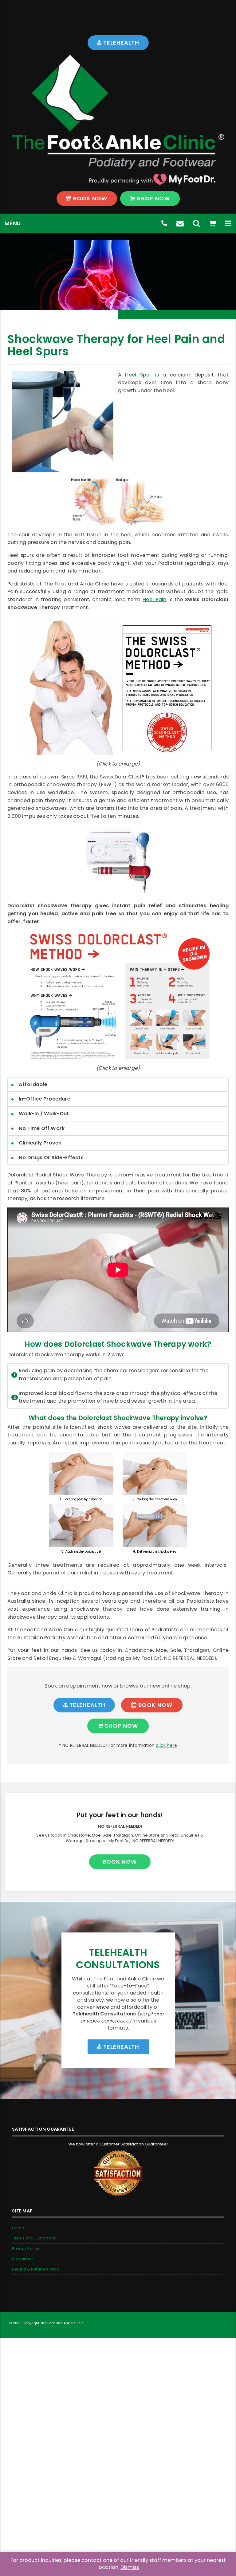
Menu (13, 223)
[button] (228, 223)
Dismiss (130, 2567)
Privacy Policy (26, 2249)
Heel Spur (138, 375)
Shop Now (153, 198)
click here (166, 1745)
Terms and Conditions (34, 2238)
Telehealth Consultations (118, 1958)
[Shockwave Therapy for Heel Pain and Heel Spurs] (63, 422)
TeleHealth (120, 43)
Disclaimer (23, 2259)
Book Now (90, 198)
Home (18, 2228)
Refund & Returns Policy (35, 2269)
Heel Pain (154, 599)
